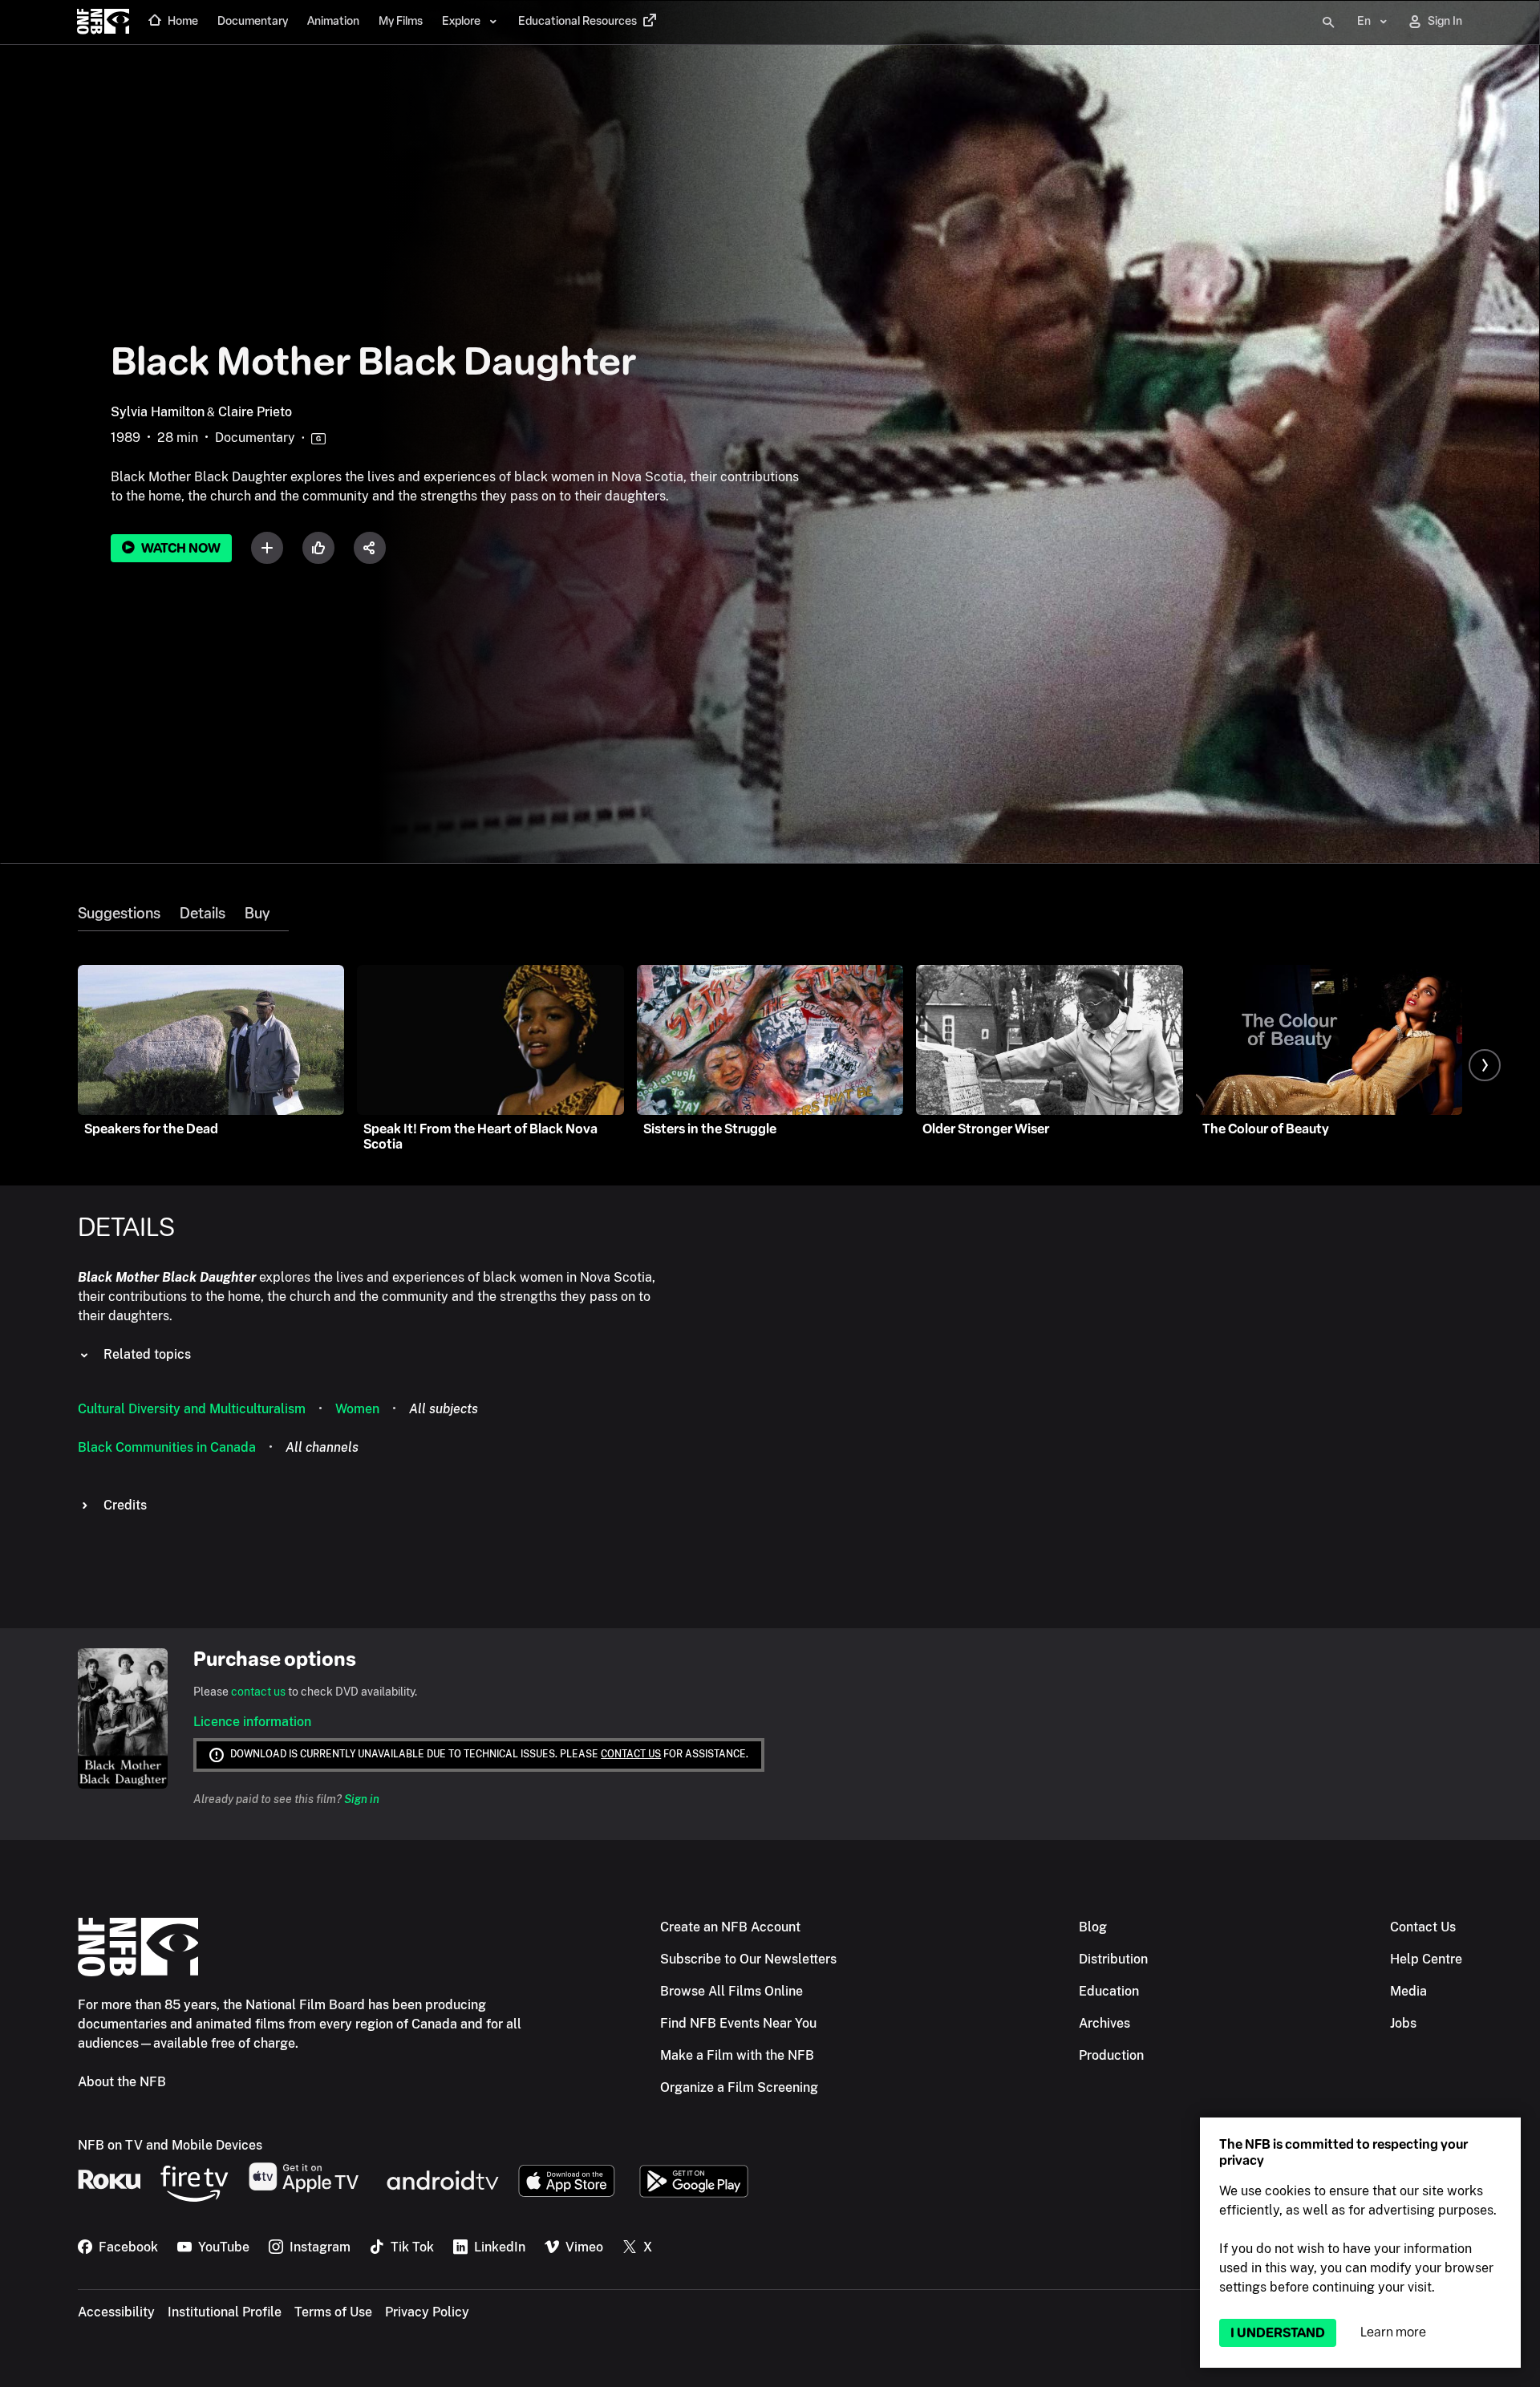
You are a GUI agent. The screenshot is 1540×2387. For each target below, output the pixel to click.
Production (1111, 2055)
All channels (322, 1447)
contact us (258, 1692)
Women (357, 1409)
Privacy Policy (427, 2312)
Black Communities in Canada (167, 1447)
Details (203, 914)
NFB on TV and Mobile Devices (170, 2145)
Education (1109, 1991)
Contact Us (1423, 1927)
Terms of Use (333, 2312)
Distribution (1113, 1959)
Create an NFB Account (730, 1927)
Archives (1104, 2023)
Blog (1093, 1927)
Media (1408, 1991)
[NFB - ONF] (103, 22)
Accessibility (116, 2312)
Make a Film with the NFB (737, 2055)
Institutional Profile (225, 2312)
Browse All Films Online (731, 1991)
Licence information (252, 1722)
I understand (1278, 2333)
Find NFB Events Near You (738, 2023)
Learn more (1393, 2332)
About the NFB (122, 2082)
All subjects (444, 1409)
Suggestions (119, 914)
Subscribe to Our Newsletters (748, 1959)
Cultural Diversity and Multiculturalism (192, 1409)
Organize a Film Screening (739, 2087)
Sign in (362, 1799)
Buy (257, 914)
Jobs (1403, 2023)
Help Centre (1426, 1959)
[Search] (1328, 22)
